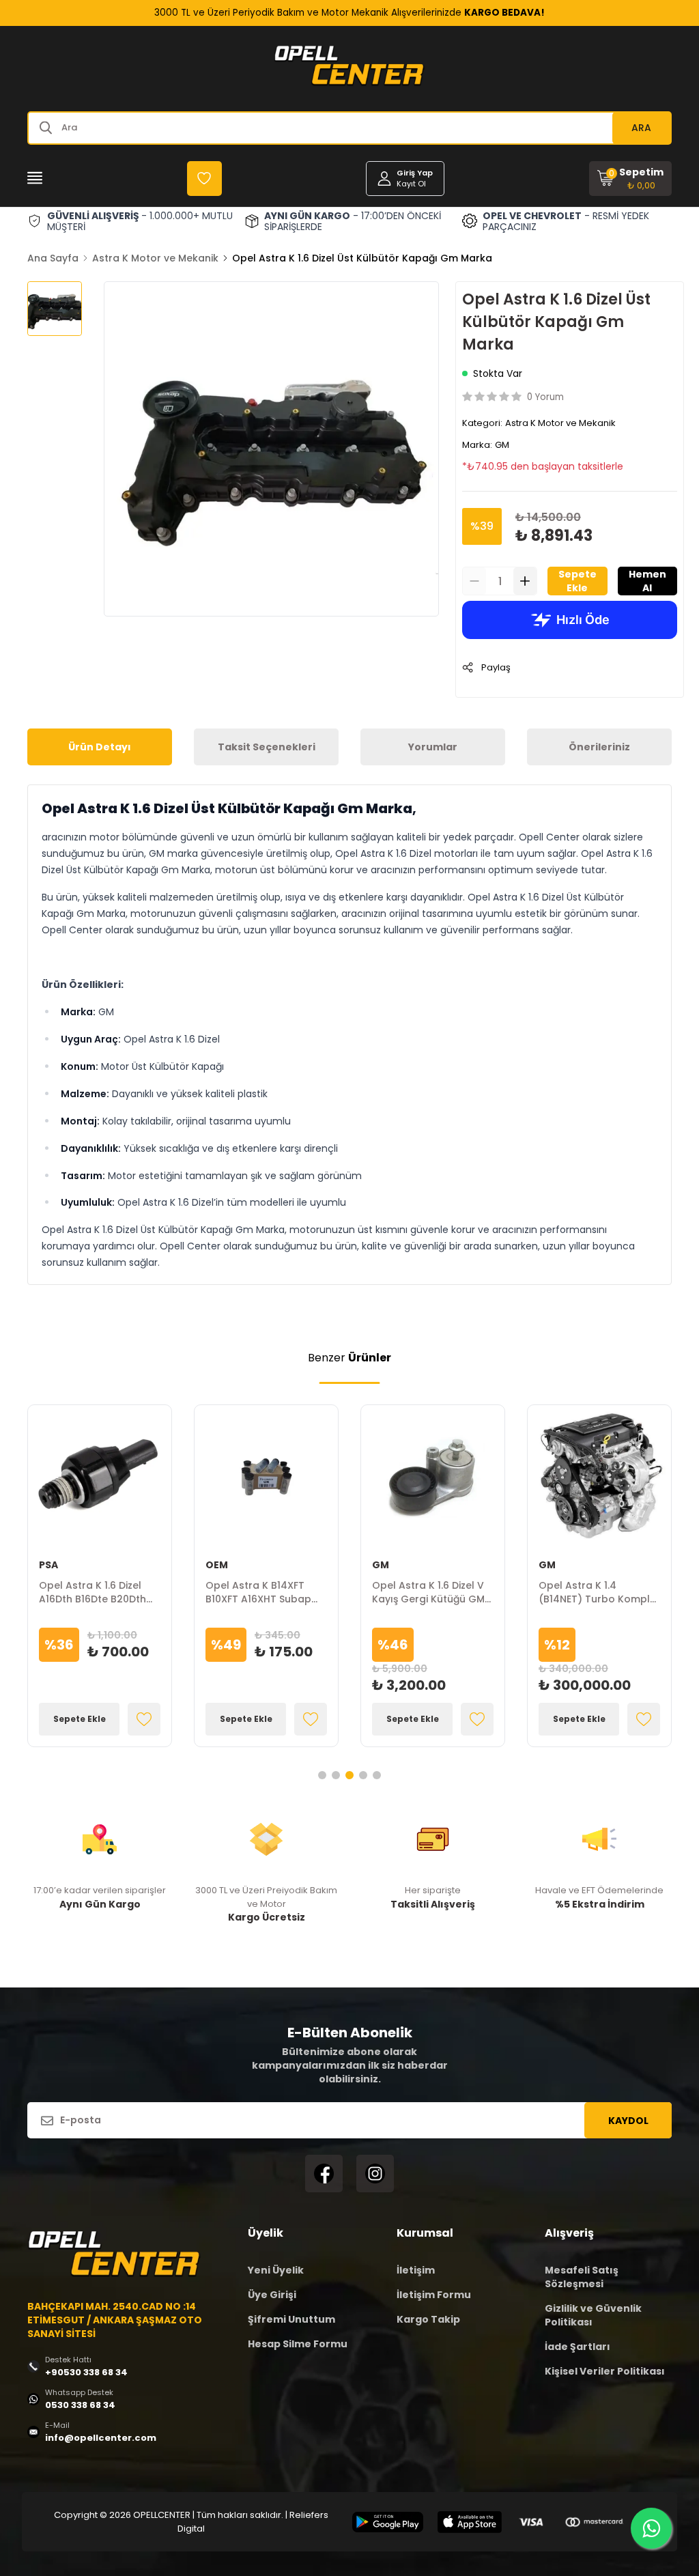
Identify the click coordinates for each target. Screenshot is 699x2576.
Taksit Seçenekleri (267, 747)
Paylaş (496, 667)
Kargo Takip (428, 2319)
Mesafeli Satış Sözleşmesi (582, 2277)
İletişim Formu (434, 2295)
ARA (641, 128)
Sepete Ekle (577, 581)
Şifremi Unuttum (291, 2319)
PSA (48, 1565)
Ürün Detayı (100, 747)
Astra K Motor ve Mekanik (155, 258)
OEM (217, 1565)
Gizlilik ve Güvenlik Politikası (593, 2315)
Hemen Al (647, 581)
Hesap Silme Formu (298, 2344)
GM (502, 445)
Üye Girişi (272, 2295)
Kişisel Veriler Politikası (605, 2371)
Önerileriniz (599, 747)
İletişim (416, 2270)
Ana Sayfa (53, 258)
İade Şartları (577, 2347)
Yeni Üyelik (276, 2270)
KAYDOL (628, 2121)
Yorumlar (433, 747)
